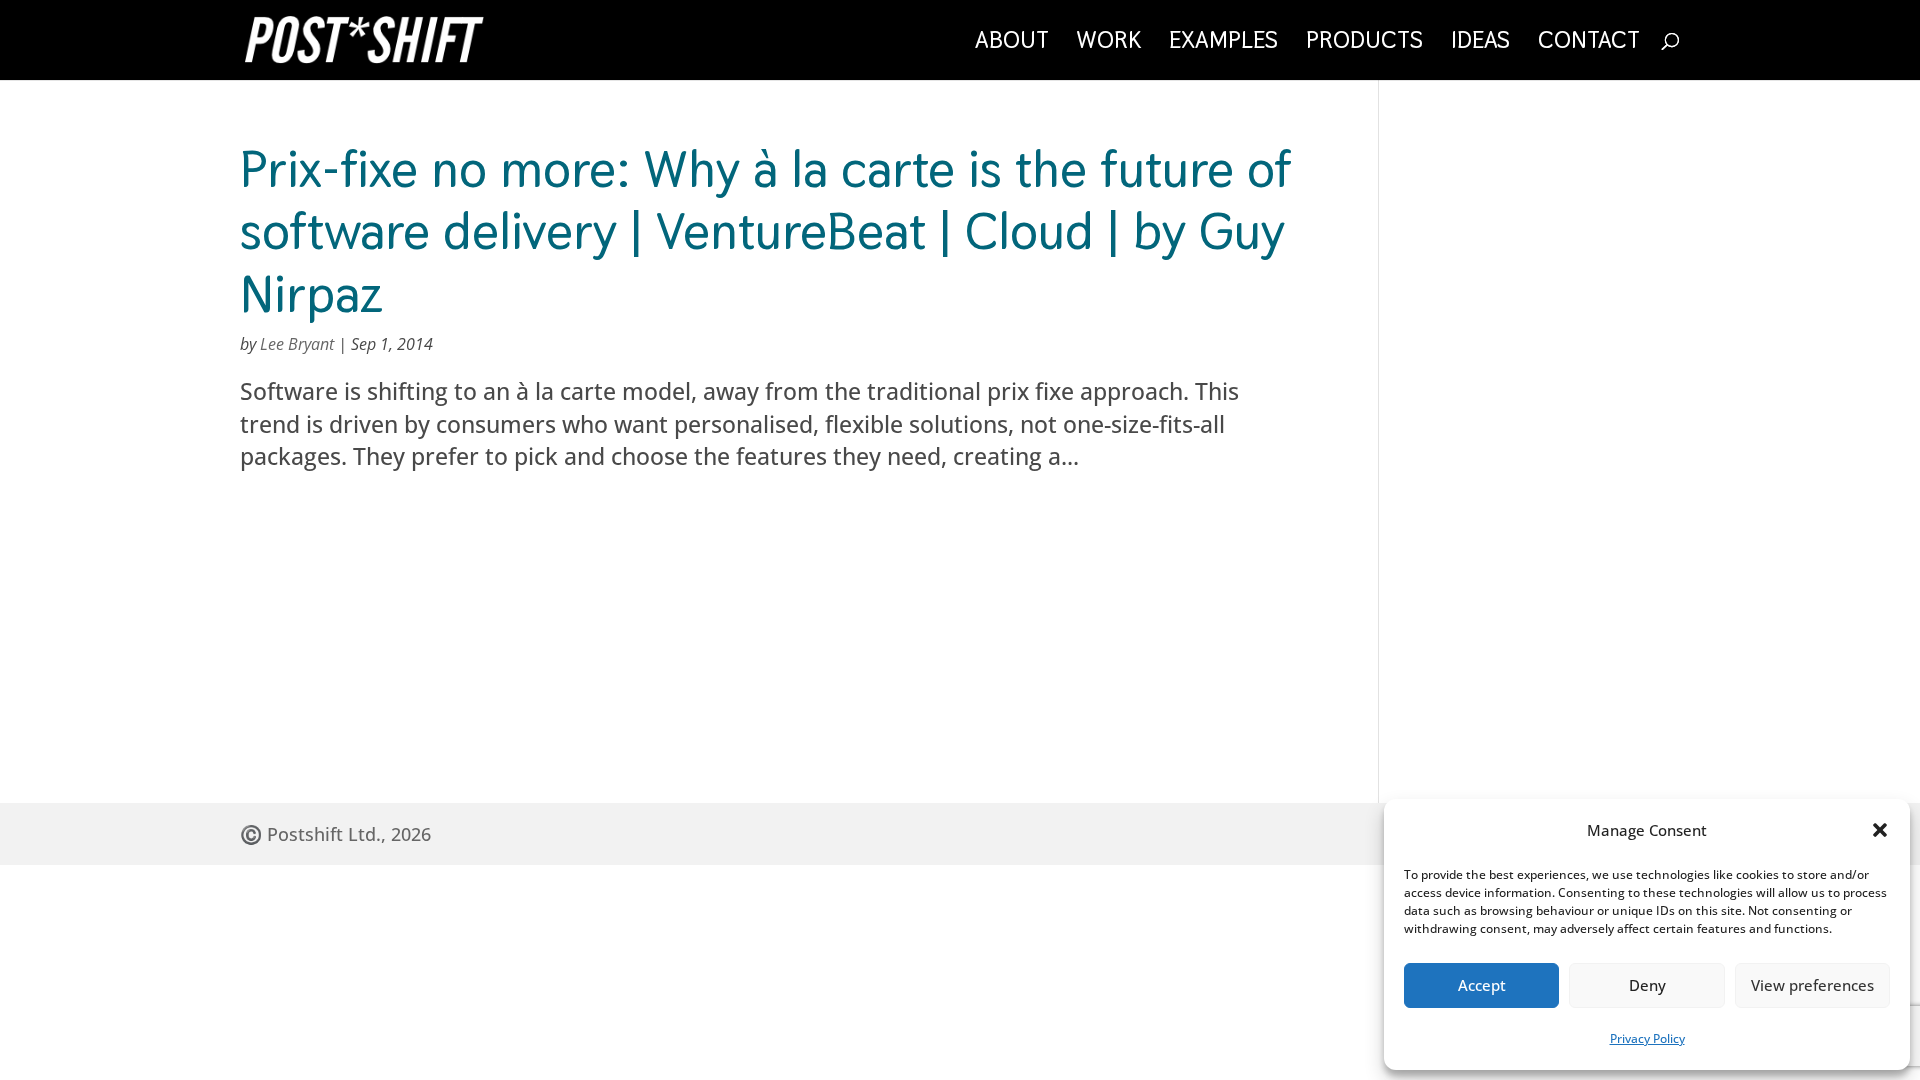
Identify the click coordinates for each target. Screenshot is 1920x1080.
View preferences (1812, 985)
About (1012, 44)
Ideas (1480, 44)
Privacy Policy (1647, 1038)
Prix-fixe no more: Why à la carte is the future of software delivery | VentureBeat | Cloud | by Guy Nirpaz (766, 231)
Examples (1223, 44)
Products (1364, 44)
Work (1109, 44)
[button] (1880, 830)
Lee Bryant (297, 344)
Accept (1482, 985)
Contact (1589, 44)
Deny (1647, 985)
